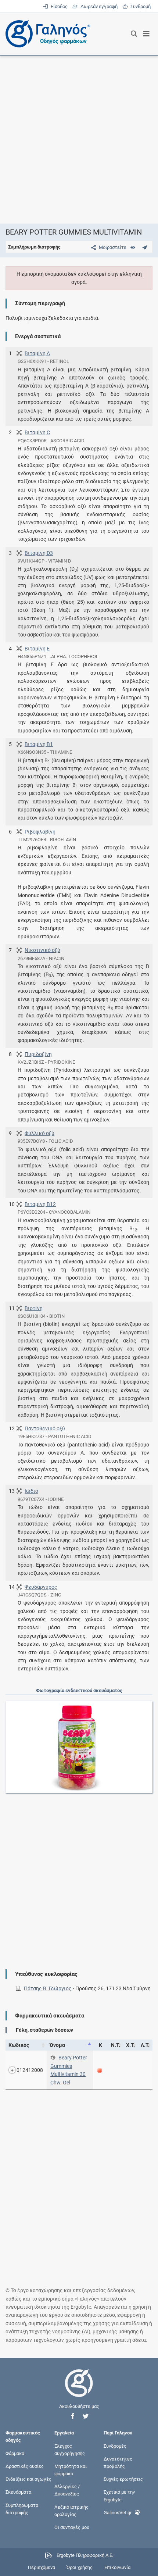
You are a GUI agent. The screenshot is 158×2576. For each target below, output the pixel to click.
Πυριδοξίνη (38, 1054)
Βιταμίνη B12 (40, 1204)
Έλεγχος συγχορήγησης (70, 2449)
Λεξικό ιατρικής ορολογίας (71, 2510)
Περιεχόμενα (42, 2567)
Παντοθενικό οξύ (45, 1428)
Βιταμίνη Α (37, 353)
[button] (73, 2416)
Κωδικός (19, 2045)
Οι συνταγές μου (72, 2527)
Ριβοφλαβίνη (40, 832)
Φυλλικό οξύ (39, 1133)
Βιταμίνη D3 (39, 553)
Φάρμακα (15, 2453)
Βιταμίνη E (37, 649)
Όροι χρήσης (80, 2567)
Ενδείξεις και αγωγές (28, 2479)
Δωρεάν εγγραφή (98, 6)
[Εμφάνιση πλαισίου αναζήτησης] (134, 34)
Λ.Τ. (145, 2045)
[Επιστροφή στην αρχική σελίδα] (79, 2390)
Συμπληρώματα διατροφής (22, 2509)
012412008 (30, 2070)
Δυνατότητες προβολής (118, 2462)
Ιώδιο (31, 1491)
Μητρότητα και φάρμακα (71, 2470)
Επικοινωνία (117, 2567)
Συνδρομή (139, 6)
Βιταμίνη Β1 (39, 744)
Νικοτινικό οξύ (42, 950)
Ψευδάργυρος (41, 1587)
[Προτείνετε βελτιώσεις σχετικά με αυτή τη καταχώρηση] (145, 247)
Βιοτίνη (34, 1308)
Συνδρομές (115, 2446)
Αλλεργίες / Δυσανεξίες (67, 2490)
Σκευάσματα (18, 2492)
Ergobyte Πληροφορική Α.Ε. (85, 2556)
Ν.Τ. (116, 2045)
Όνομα (57, 2045)
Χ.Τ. (130, 2045)
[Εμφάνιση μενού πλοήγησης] (146, 34)
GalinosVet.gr (118, 2512)
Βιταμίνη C (37, 432)
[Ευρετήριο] (133, 247)
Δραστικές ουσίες (25, 2466)
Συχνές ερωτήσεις (123, 2479)
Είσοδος (58, 6)
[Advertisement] (79, 139)
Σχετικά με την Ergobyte (119, 2496)
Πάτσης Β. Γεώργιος (48, 1988)
